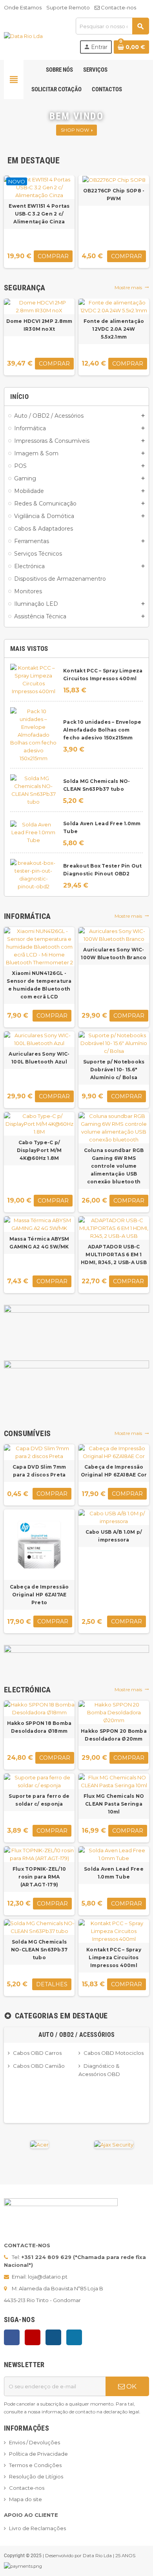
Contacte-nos (118, 7)
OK (131, 2386)
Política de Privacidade (38, 2454)
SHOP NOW (76, 130)
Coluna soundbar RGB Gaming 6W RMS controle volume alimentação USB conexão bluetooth (114, 1166)
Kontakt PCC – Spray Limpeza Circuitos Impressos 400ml (114, 1957)
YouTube (33, 2337)
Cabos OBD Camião (39, 2066)
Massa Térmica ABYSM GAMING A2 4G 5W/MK (39, 1243)
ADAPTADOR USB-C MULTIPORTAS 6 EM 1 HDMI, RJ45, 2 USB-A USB (114, 1254)
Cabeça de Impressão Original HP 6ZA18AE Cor (114, 1471)
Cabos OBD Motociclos (114, 2053)
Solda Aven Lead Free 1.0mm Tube (114, 1873)
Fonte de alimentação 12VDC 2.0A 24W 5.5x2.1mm (114, 329)
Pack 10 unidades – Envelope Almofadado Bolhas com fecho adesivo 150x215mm (102, 730)
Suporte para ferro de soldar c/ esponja (39, 1800)
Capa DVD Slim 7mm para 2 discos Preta (39, 1471)
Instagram (53, 2337)
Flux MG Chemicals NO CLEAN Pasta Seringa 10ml (114, 1804)
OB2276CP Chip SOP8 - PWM (114, 195)
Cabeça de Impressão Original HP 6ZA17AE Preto (39, 1595)
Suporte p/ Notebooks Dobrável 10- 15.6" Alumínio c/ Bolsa (114, 1070)
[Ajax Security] (114, 2144)
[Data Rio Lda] (23, 35)
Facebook (12, 2337)
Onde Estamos (23, 7)
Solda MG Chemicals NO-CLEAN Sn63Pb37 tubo (39, 1950)
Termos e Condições (35, 2465)
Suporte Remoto (68, 7)
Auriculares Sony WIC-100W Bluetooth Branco (114, 954)
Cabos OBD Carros (37, 2053)
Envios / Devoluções (35, 2442)
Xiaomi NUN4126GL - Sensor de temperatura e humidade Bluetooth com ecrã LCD (39, 985)
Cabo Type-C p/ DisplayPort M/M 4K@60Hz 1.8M (39, 1150)
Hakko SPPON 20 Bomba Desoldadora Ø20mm (114, 1735)
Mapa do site (25, 2499)
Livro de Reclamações (37, 2528)
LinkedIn (74, 2337)
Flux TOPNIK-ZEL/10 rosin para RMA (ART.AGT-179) (39, 1877)
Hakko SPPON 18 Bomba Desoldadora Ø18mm (39, 1727)
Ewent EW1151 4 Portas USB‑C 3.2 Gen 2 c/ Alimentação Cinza (39, 214)
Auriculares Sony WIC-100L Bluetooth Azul (39, 1058)
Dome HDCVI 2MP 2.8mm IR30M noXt (39, 325)
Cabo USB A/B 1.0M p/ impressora (114, 1536)
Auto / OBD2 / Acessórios (77, 2035)
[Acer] (39, 2144)
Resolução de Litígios (36, 2476)
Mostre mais (132, 287)
